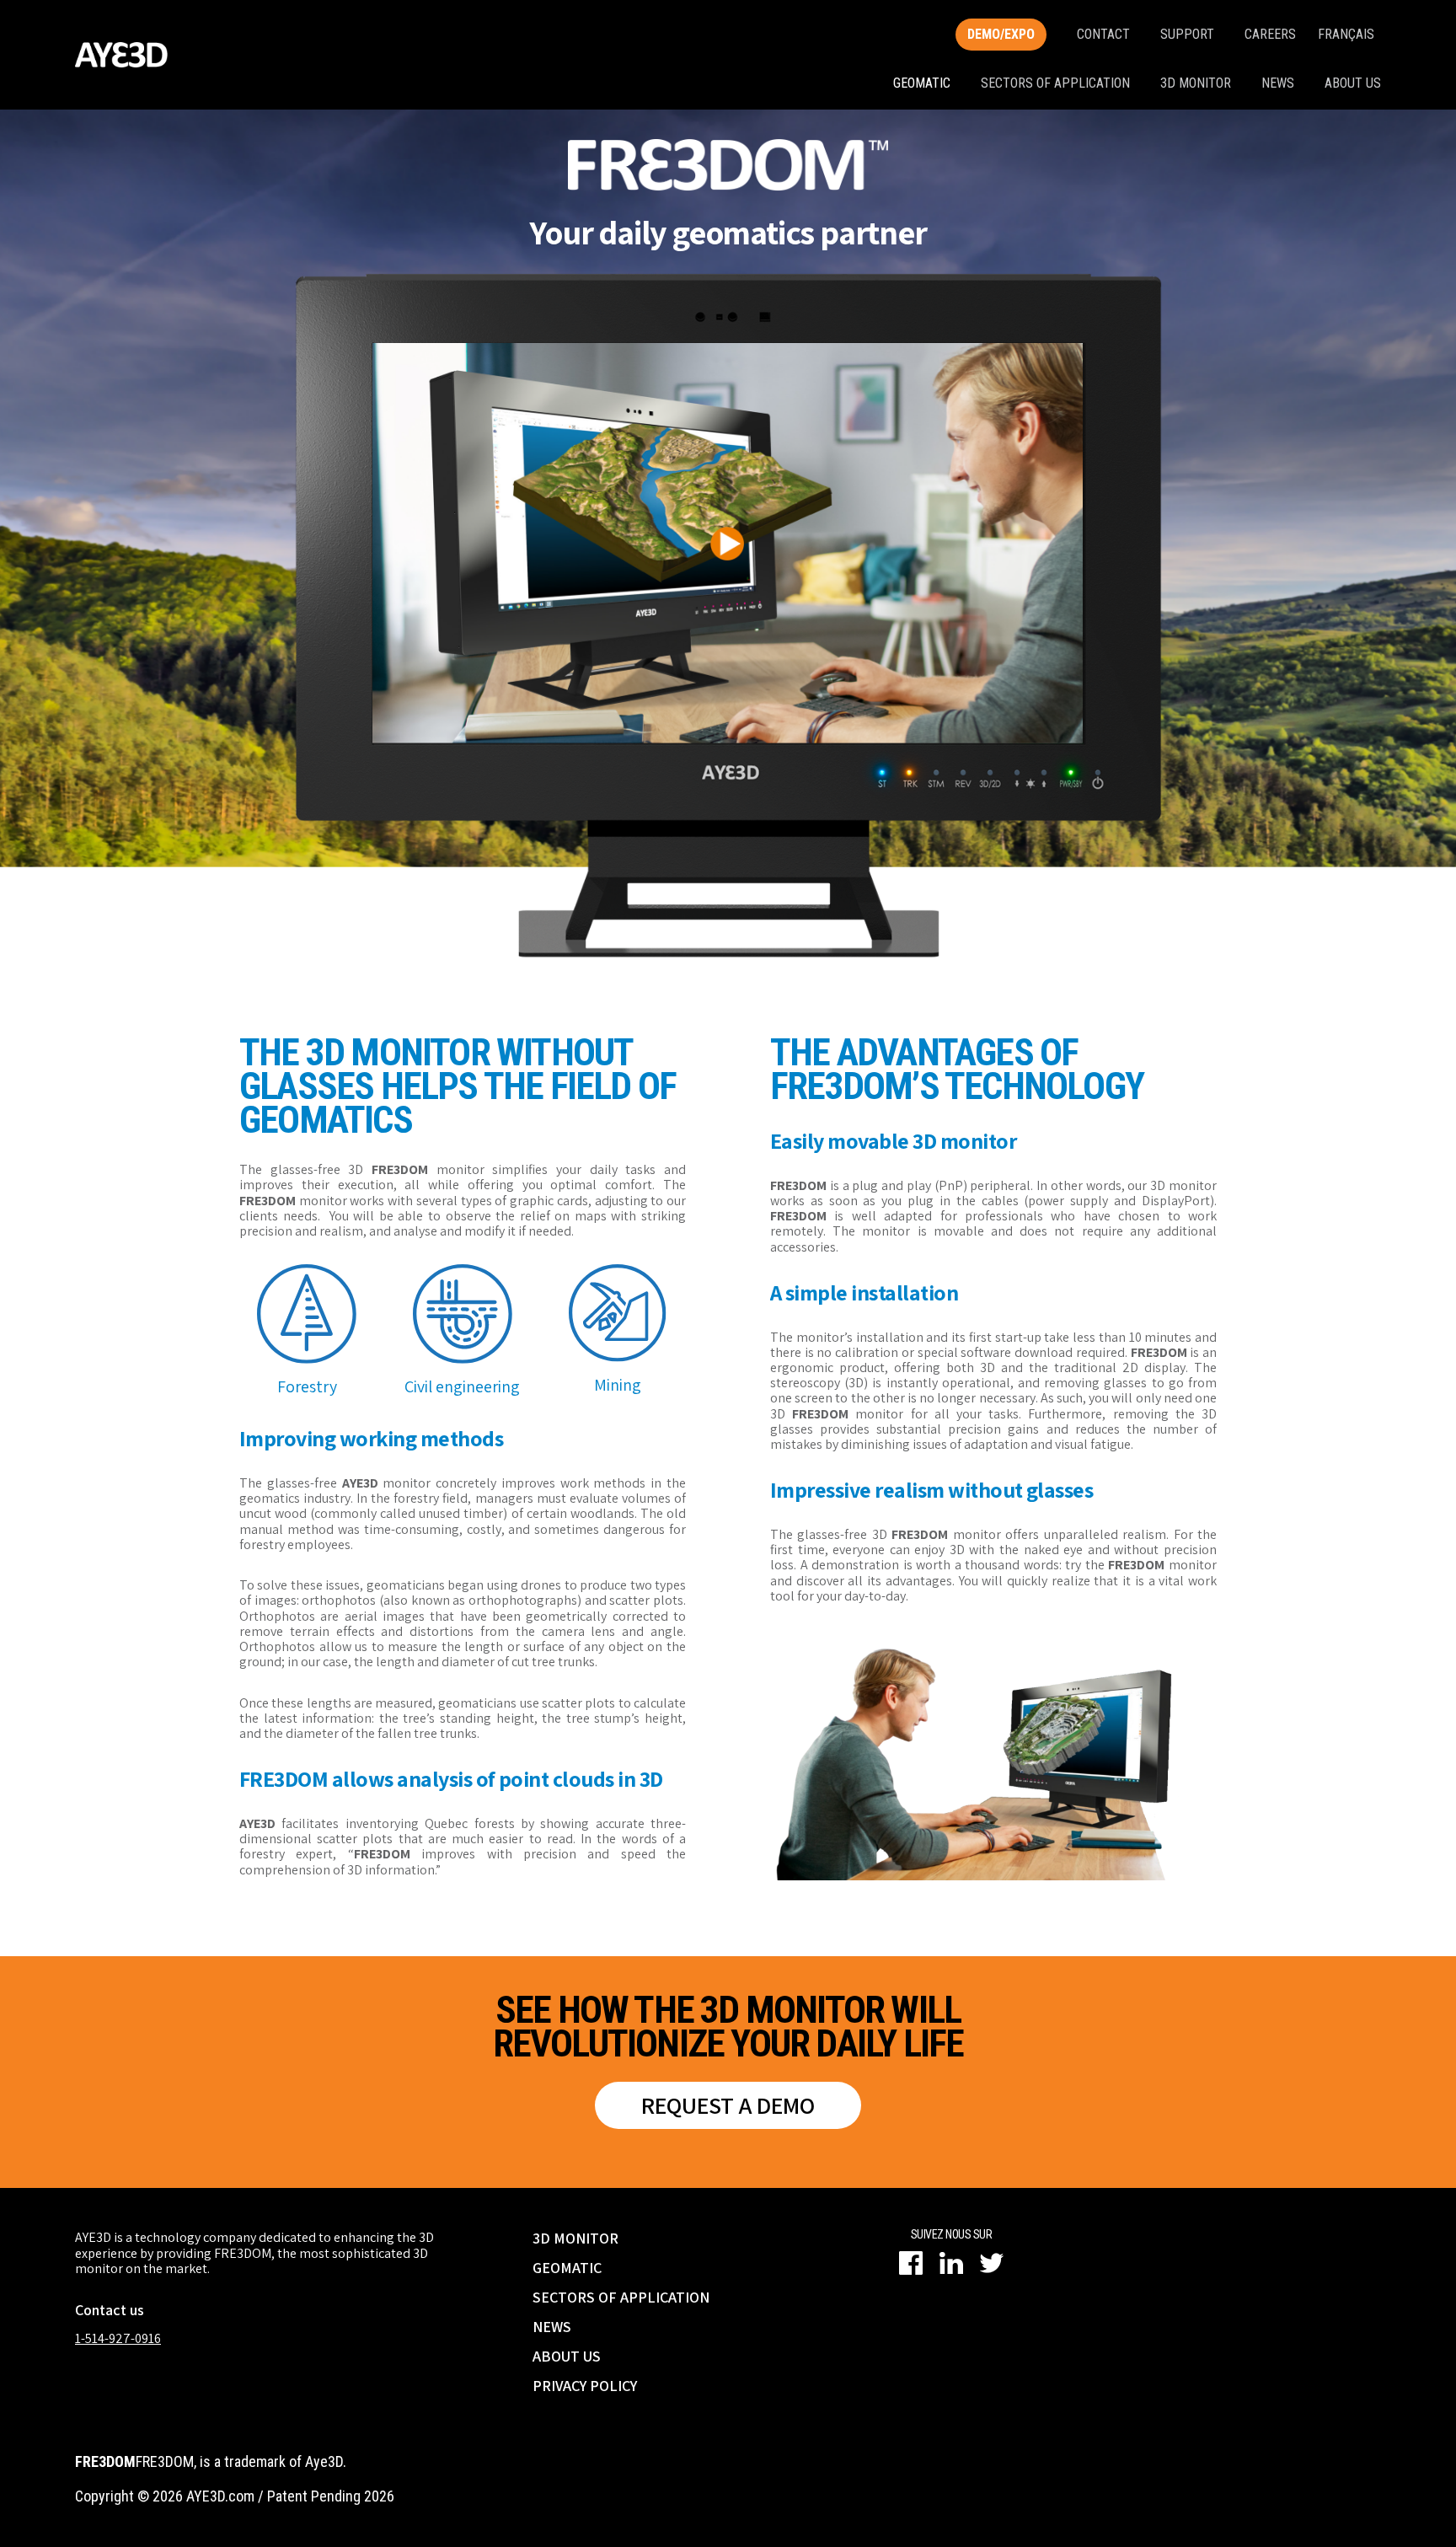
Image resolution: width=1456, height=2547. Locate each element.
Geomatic (922, 83)
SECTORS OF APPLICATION (621, 2297)
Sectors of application (1055, 83)
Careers (1270, 34)
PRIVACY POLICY (585, 2386)
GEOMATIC (567, 2268)
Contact (1103, 34)
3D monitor (1196, 83)
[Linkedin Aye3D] (951, 2263)
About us (1353, 83)
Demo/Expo (1001, 34)
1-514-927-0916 (118, 2338)
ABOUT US (567, 2356)
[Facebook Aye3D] (911, 2263)
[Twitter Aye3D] (992, 2263)
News (1278, 83)
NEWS (552, 2327)
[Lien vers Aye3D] (121, 55)
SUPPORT (1187, 34)
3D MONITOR (575, 2238)
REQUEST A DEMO (728, 2105)
